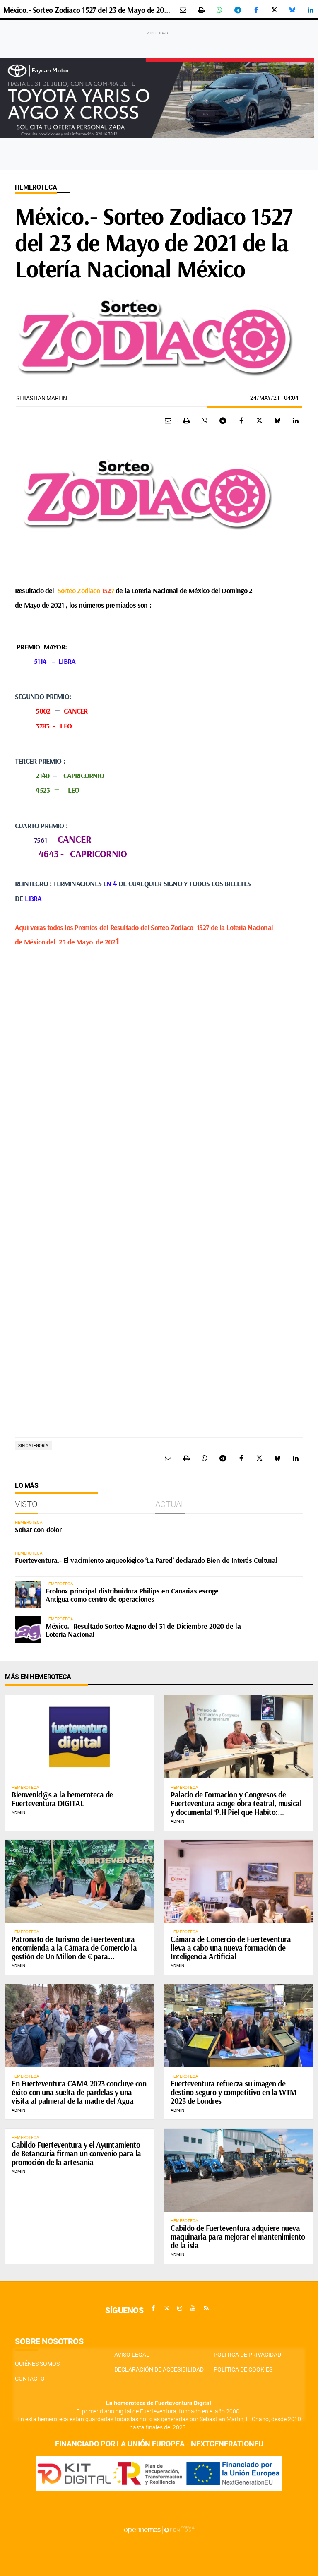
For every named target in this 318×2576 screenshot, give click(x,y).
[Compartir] (219, 10)
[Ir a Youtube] (193, 2308)
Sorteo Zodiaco (79, 590)
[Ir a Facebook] (153, 2308)
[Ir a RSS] (206, 2308)
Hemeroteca (36, 187)
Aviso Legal (132, 2355)
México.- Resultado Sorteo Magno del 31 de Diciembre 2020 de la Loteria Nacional (143, 1630)
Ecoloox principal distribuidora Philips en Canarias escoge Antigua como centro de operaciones (132, 1595)
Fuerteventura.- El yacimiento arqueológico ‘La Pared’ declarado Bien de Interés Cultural (146, 1560)
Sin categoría (33, 1445)
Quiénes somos (37, 2364)
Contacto (30, 2379)
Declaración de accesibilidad (159, 2369)
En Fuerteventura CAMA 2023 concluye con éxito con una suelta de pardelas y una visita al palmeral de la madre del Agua (79, 2092)
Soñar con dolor (38, 1529)
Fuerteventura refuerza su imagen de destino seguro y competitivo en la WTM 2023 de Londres (234, 2092)
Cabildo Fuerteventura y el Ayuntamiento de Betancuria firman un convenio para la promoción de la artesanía (76, 2153)
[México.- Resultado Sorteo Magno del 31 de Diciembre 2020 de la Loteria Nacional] (28, 1629)
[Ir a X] (166, 2308)
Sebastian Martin (42, 398)
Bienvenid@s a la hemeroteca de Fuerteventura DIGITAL (62, 1799)
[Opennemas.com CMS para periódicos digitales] (159, 2530)
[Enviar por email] (183, 10)
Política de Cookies (243, 2369)
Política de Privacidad (247, 2355)
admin (18, 1813)
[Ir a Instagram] (180, 2308)
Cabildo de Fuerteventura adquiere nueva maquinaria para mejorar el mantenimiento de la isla (238, 2237)
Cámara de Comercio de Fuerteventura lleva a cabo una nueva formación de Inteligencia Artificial (231, 1948)
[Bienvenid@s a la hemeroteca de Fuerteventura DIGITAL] (79, 1737)
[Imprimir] (201, 10)
